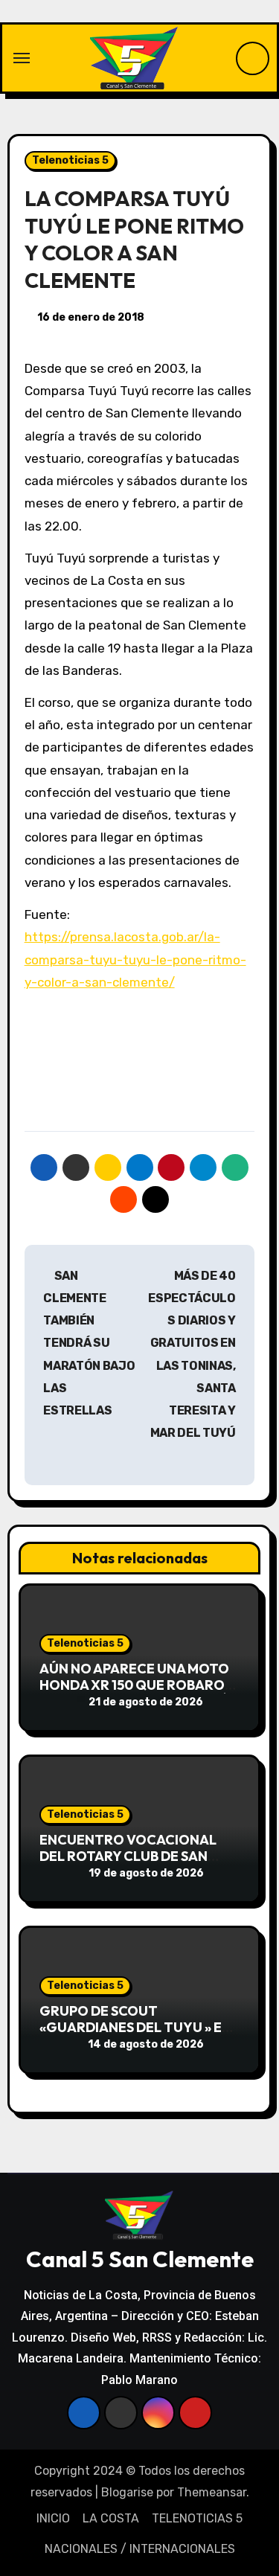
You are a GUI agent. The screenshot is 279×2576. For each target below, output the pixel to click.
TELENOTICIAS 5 (197, 2518)
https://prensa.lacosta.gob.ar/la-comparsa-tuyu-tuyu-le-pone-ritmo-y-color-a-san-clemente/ (135, 959)
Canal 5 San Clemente (140, 2259)
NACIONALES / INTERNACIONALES (140, 2549)
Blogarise (127, 2492)
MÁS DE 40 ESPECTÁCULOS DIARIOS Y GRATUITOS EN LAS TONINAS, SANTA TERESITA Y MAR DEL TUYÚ (192, 1355)
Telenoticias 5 (70, 160)
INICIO (53, 2518)
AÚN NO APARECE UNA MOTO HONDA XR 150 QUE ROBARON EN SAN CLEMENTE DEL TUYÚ (137, 1685)
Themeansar (212, 2492)
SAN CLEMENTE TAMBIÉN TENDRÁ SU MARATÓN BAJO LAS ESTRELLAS (89, 1343)
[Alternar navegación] (22, 58)
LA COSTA (111, 2518)
